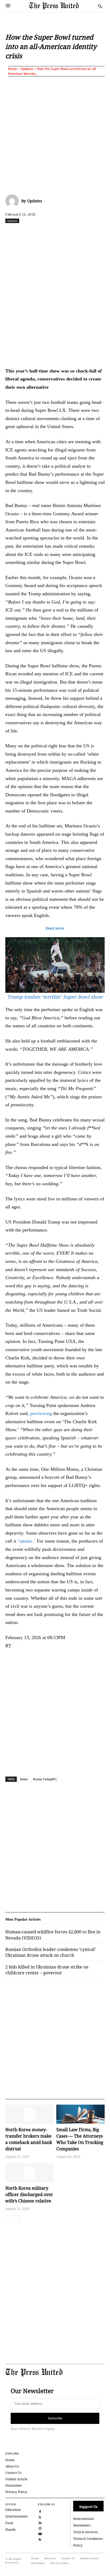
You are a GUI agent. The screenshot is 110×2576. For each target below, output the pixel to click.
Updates (27, 69)
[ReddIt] (52, 232)
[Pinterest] (89, 232)
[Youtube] (40, 2533)
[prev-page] (9, 2219)
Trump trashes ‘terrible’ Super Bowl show (55, 997)
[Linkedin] (77, 232)
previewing (41, 1413)
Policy (78, 2545)
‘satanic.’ (27, 1541)
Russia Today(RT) (45, 1779)
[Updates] (13, 201)
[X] (40, 232)
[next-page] (17, 2219)
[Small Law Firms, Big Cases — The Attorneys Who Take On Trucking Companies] (80, 2114)
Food (9, 2523)
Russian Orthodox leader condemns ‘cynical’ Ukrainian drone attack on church (50, 1952)
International (83, 2519)
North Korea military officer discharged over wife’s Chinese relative (29, 2194)
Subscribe (55, 2418)
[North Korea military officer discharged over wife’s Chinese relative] (30, 2173)
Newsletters (82, 2525)
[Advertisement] (55, 134)
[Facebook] (27, 232)
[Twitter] (40, 2517)
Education (13, 2510)
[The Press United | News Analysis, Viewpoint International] (62, 6)
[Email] (101, 232)
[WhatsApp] (64, 232)
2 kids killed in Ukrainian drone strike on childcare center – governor (47, 1970)
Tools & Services (85, 2532)
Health (11, 2530)
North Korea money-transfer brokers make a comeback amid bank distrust (29, 2139)
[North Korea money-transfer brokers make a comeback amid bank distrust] (30, 2114)
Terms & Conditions (88, 2539)
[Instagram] (40, 2528)
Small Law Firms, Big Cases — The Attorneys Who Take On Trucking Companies (80, 2139)
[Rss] (40, 2539)
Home (13, 69)
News (24, 1779)
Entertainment (16, 2516)
